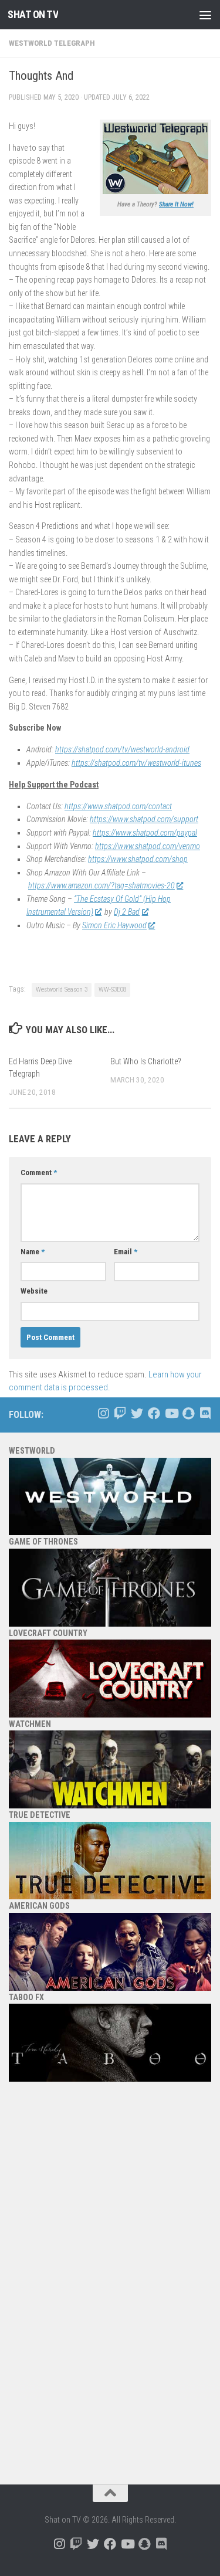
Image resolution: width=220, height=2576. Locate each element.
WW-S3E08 (112, 990)
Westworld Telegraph (52, 43)
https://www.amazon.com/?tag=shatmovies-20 (101, 885)
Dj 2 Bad (127, 912)
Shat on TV (33, 14)
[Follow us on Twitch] (120, 1413)
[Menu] (205, 15)
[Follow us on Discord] (205, 1413)
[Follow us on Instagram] (103, 1413)
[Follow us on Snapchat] (188, 1413)
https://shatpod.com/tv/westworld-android (122, 749)
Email (126, 1252)
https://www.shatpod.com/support (144, 819)
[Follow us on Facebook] (154, 1413)
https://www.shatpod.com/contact (118, 806)
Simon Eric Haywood (114, 925)
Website (34, 1291)
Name (33, 1252)
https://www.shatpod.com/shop (138, 859)
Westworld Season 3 (62, 990)
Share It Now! (176, 204)
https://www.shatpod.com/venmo (148, 846)
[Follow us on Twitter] (137, 1413)
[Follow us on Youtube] (171, 1413)
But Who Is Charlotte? (146, 1061)
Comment (39, 1172)
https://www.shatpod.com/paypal (145, 833)
